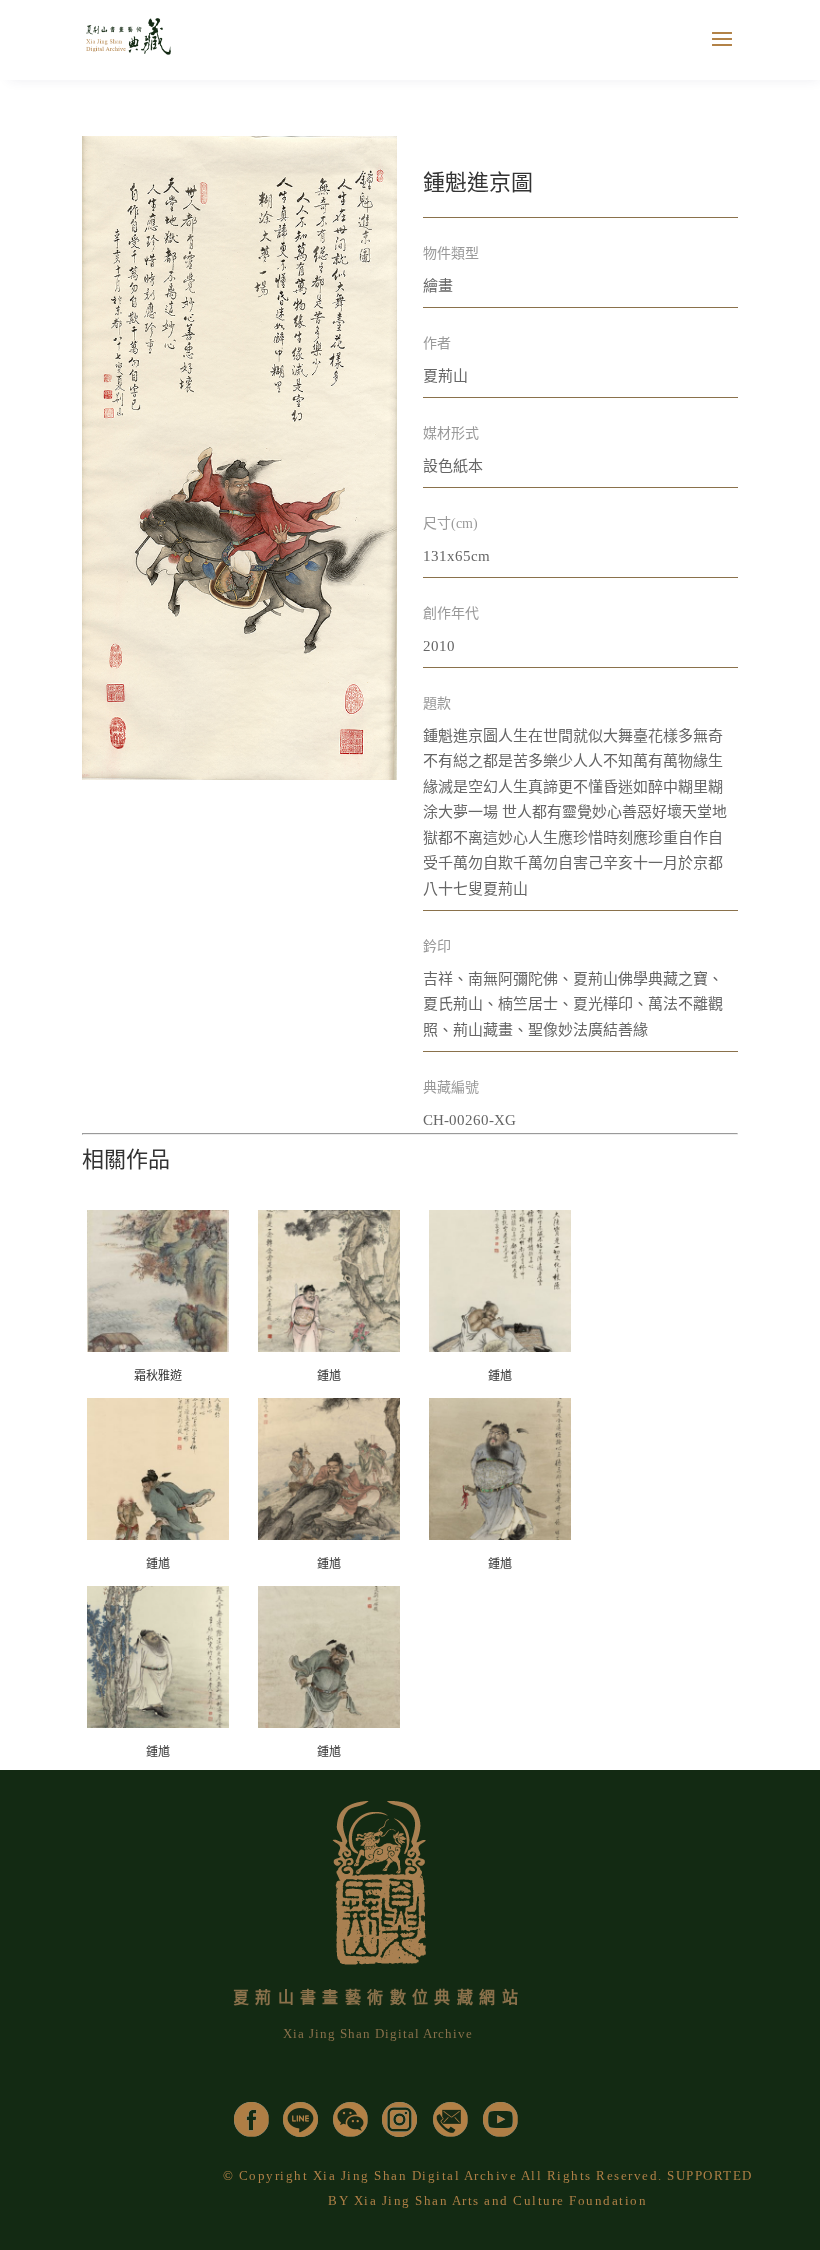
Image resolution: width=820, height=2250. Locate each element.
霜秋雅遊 (158, 1376)
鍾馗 (329, 1376)
